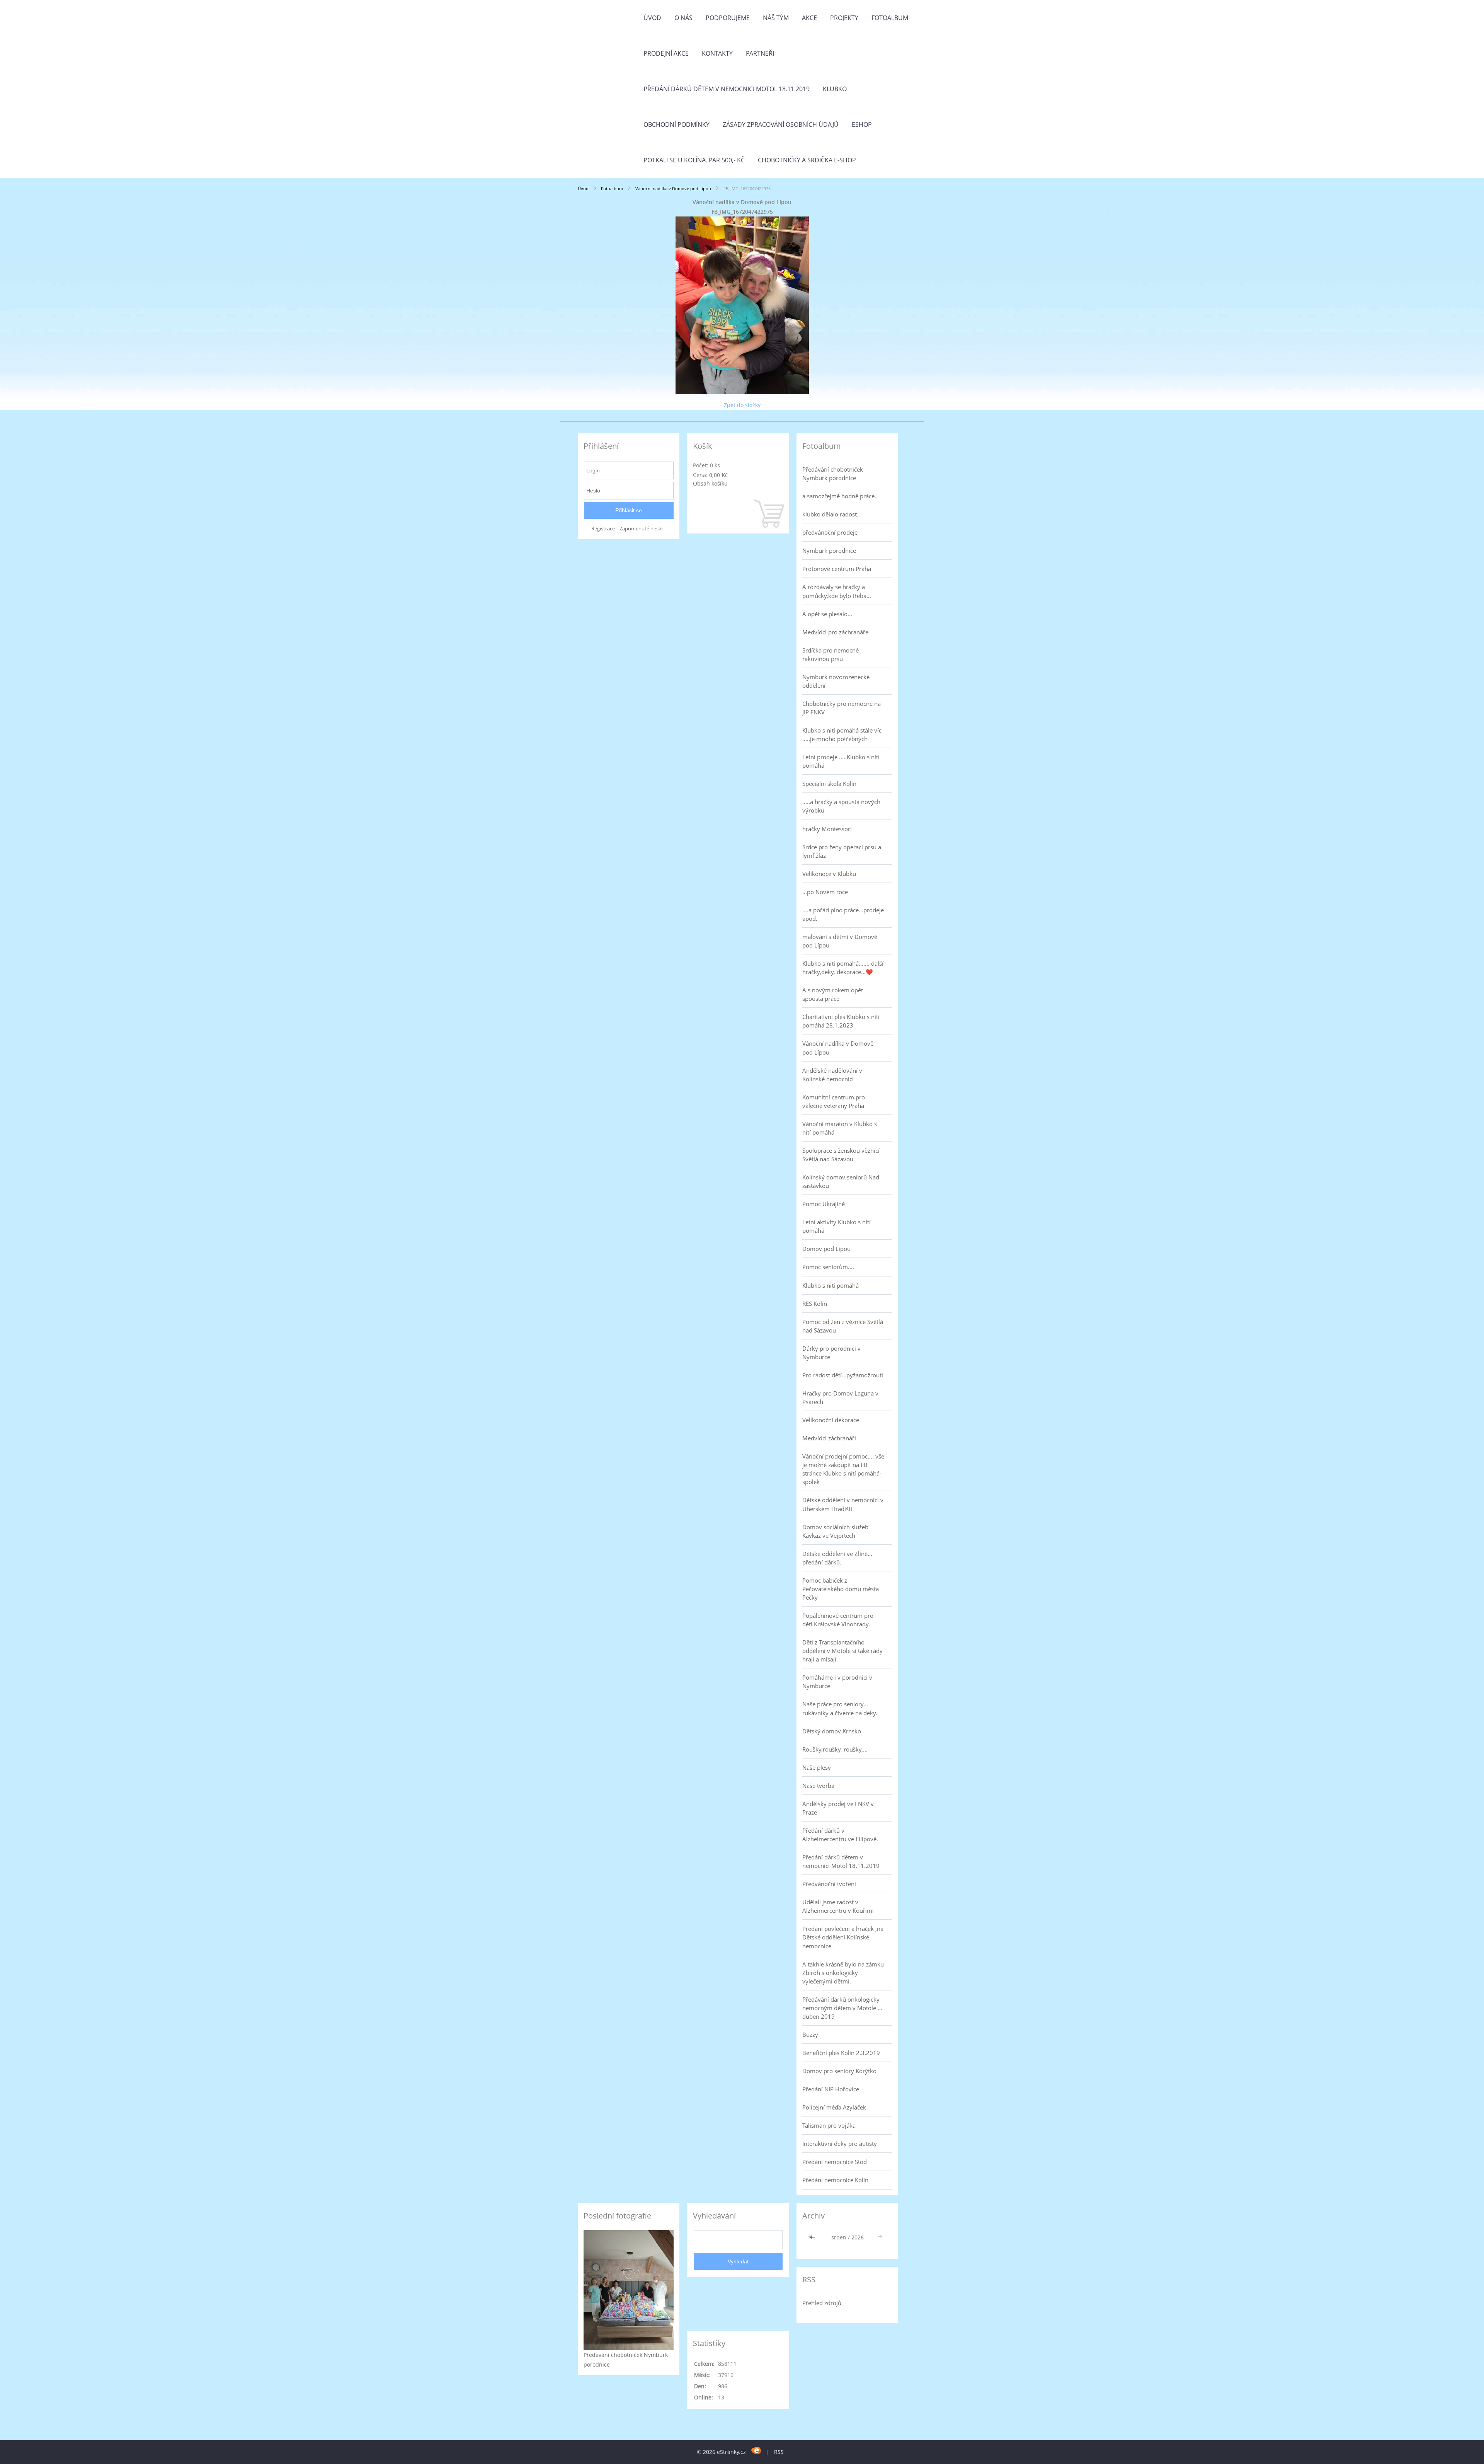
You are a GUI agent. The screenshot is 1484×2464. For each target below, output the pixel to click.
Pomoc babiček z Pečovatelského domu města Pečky (841, 1589)
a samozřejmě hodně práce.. (840, 496)
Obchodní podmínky (676, 124)
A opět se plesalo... (827, 614)
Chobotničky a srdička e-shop (807, 160)
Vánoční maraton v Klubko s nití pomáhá (840, 1128)
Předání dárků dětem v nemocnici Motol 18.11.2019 (727, 89)
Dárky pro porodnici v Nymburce (831, 1353)
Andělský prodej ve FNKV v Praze (838, 1808)
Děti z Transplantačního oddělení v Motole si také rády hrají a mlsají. (842, 1651)
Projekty (844, 18)
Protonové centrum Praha (837, 569)
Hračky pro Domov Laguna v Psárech (840, 1397)
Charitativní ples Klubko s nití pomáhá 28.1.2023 (841, 1021)
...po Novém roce (825, 892)
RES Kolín (815, 1304)
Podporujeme (728, 18)
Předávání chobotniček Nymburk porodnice (833, 474)
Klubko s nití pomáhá (830, 1285)
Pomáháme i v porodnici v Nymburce (837, 1682)
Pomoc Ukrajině (824, 1204)
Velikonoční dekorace (831, 1420)
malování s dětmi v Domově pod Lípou (840, 941)
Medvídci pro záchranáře (835, 632)
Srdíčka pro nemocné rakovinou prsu (830, 654)
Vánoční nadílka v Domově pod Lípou (674, 188)
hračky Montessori (827, 829)
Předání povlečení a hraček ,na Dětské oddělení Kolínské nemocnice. (843, 1937)
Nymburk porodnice (829, 550)
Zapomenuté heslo (641, 529)
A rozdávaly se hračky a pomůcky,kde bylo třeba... (837, 591)
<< (813, 2237)
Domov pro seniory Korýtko (839, 2071)
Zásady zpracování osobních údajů (781, 124)
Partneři (760, 53)
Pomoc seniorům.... (828, 1267)
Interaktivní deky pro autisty (840, 2144)
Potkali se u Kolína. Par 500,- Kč (694, 160)
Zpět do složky (742, 405)
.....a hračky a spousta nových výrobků (841, 806)
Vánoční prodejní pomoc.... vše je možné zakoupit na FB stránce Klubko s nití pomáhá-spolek (843, 1469)
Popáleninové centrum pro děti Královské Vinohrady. (838, 1620)
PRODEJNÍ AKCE (666, 53)
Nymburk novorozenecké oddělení (836, 681)
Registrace (603, 529)
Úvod (652, 18)
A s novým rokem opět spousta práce (833, 994)
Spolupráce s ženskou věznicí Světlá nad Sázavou (841, 1155)
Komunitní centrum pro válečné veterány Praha (834, 1101)
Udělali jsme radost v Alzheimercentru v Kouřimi (838, 1906)
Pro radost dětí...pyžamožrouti (843, 1375)
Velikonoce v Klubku (829, 874)
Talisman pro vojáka (829, 2125)
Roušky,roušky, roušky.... (835, 1749)
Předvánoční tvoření (829, 1884)
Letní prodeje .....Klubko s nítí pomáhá (841, 761)
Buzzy (810, 2035)
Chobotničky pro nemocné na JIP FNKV (842, 708)
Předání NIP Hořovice (831, 2089)
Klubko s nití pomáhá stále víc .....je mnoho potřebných (842, 734)
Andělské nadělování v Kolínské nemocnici (832, 1075)
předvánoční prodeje (830, 532)
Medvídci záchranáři (829, 1438)
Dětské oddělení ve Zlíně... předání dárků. (837, 1558)
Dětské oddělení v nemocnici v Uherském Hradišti (843, 1504)
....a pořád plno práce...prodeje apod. (843, 914)
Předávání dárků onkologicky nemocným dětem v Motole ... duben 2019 (842, 2008)
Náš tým (776, 18)
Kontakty (717, 53)
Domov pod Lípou (826, 1249)
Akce (809, 18)
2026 (858, 2237)
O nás (683, 18)
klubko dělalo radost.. (831, 514)
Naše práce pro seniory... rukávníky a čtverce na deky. (840, 1708)
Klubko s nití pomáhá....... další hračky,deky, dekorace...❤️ (843, 968)
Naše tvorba (818, 1786)
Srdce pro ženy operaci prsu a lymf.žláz (842, 851)
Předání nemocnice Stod (835, 2162)
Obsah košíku (710, 483)
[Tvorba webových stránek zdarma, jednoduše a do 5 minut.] (756, 2451)
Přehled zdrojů (822, 2303)
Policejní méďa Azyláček (834, 2107)
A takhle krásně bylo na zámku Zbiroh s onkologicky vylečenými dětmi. (843, 1973)
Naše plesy (817, 1767)
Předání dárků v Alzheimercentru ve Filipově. (840, 1835)
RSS (779, 2452)
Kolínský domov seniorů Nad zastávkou (841, 1181)
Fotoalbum (890, 18)
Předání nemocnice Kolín (835, 2180)
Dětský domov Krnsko (832, 1731)
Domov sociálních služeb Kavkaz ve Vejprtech (835, 1531)
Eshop (862, 124)
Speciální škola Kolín (829, 784)
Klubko (835, 89)
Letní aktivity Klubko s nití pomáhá (836, 1226)
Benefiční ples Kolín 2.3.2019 (841, 2053)
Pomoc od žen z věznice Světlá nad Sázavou (843, 1326)
